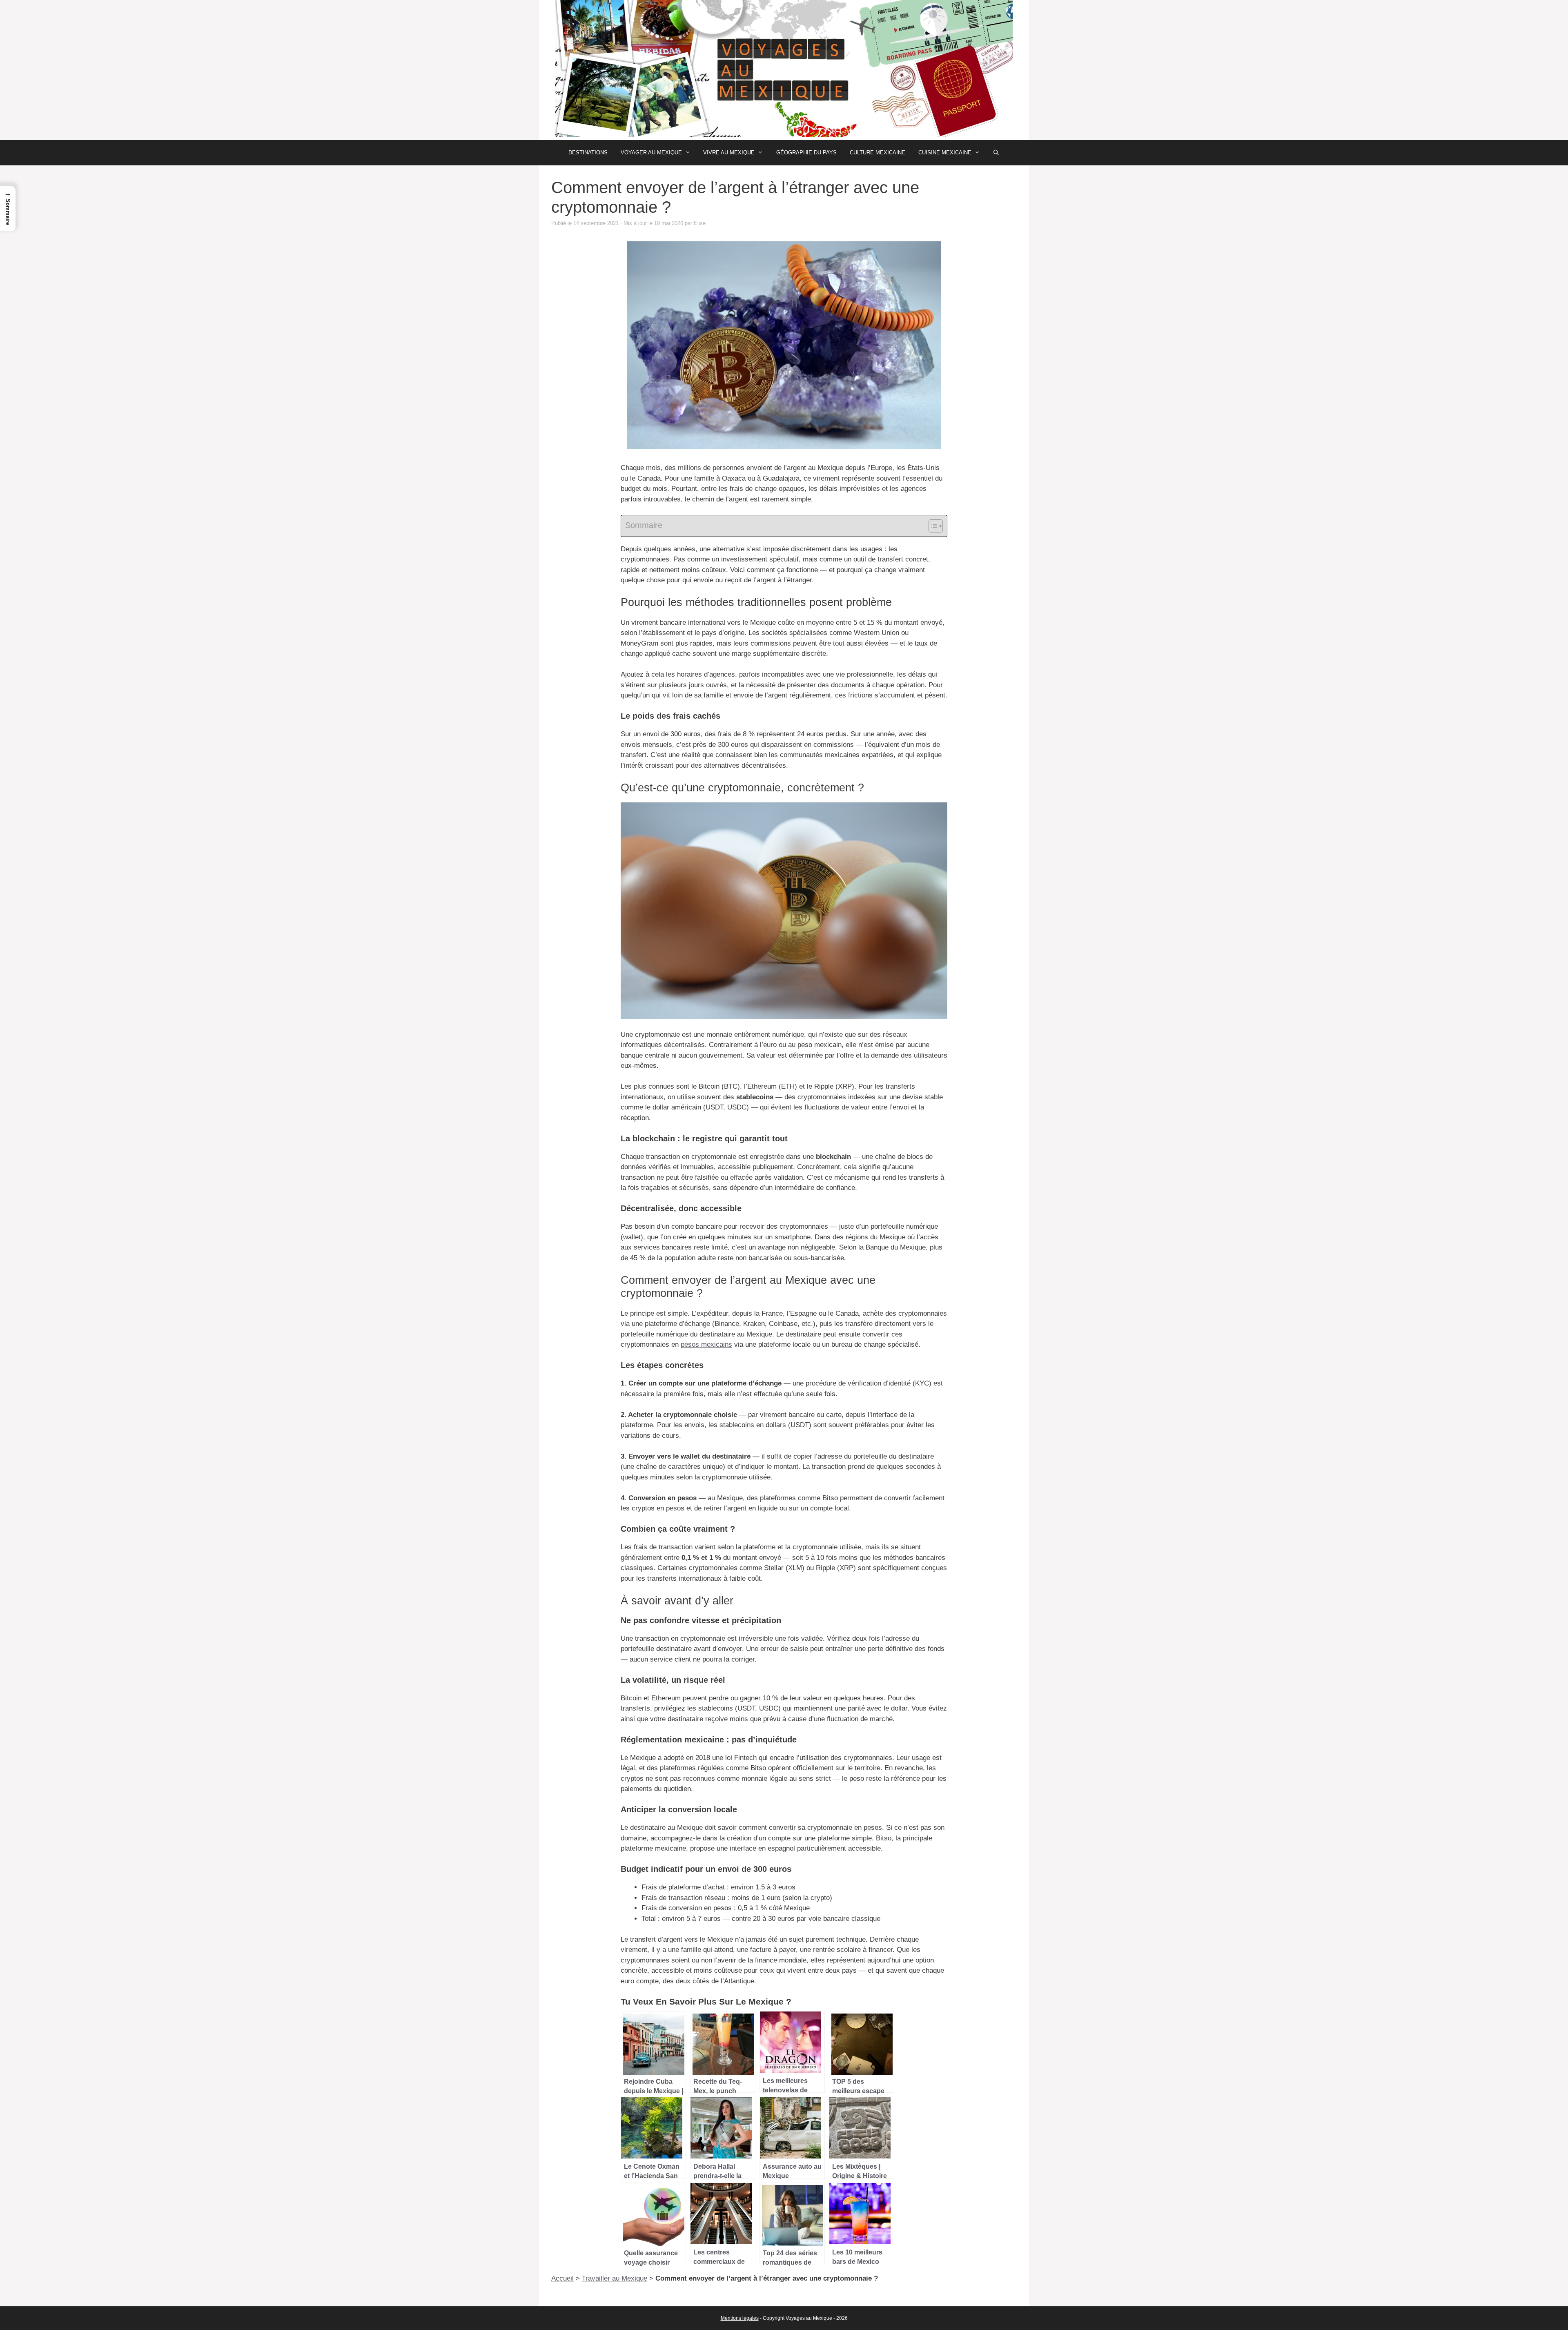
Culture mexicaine (878, 153)
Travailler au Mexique (615, 2278)
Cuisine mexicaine (945, 153)
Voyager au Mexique (651, 153)
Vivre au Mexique (729, 153)
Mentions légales (740, 2318)
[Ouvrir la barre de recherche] (996, 153)
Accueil (562, 2278)
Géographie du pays (806, 153)
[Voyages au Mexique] (784, 70)
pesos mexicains (706, 1344)
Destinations (588, 153)
